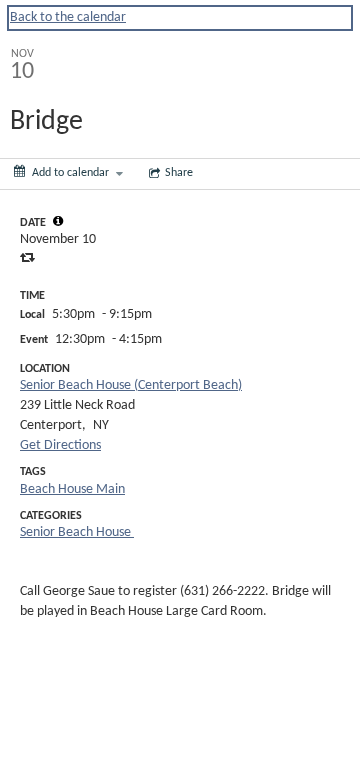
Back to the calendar (68, 17)
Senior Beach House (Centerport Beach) (131, 385)
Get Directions (60, 445)
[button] (58, 221)
